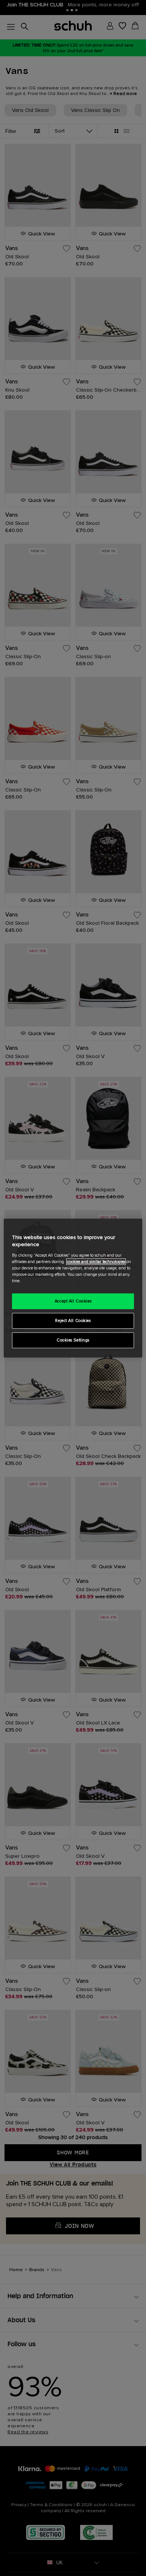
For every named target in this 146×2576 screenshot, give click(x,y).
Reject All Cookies (73, 1321)
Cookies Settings (73, 1340)
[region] (73, 1288)
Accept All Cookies (73, 1301)
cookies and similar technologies (96, 1262)
